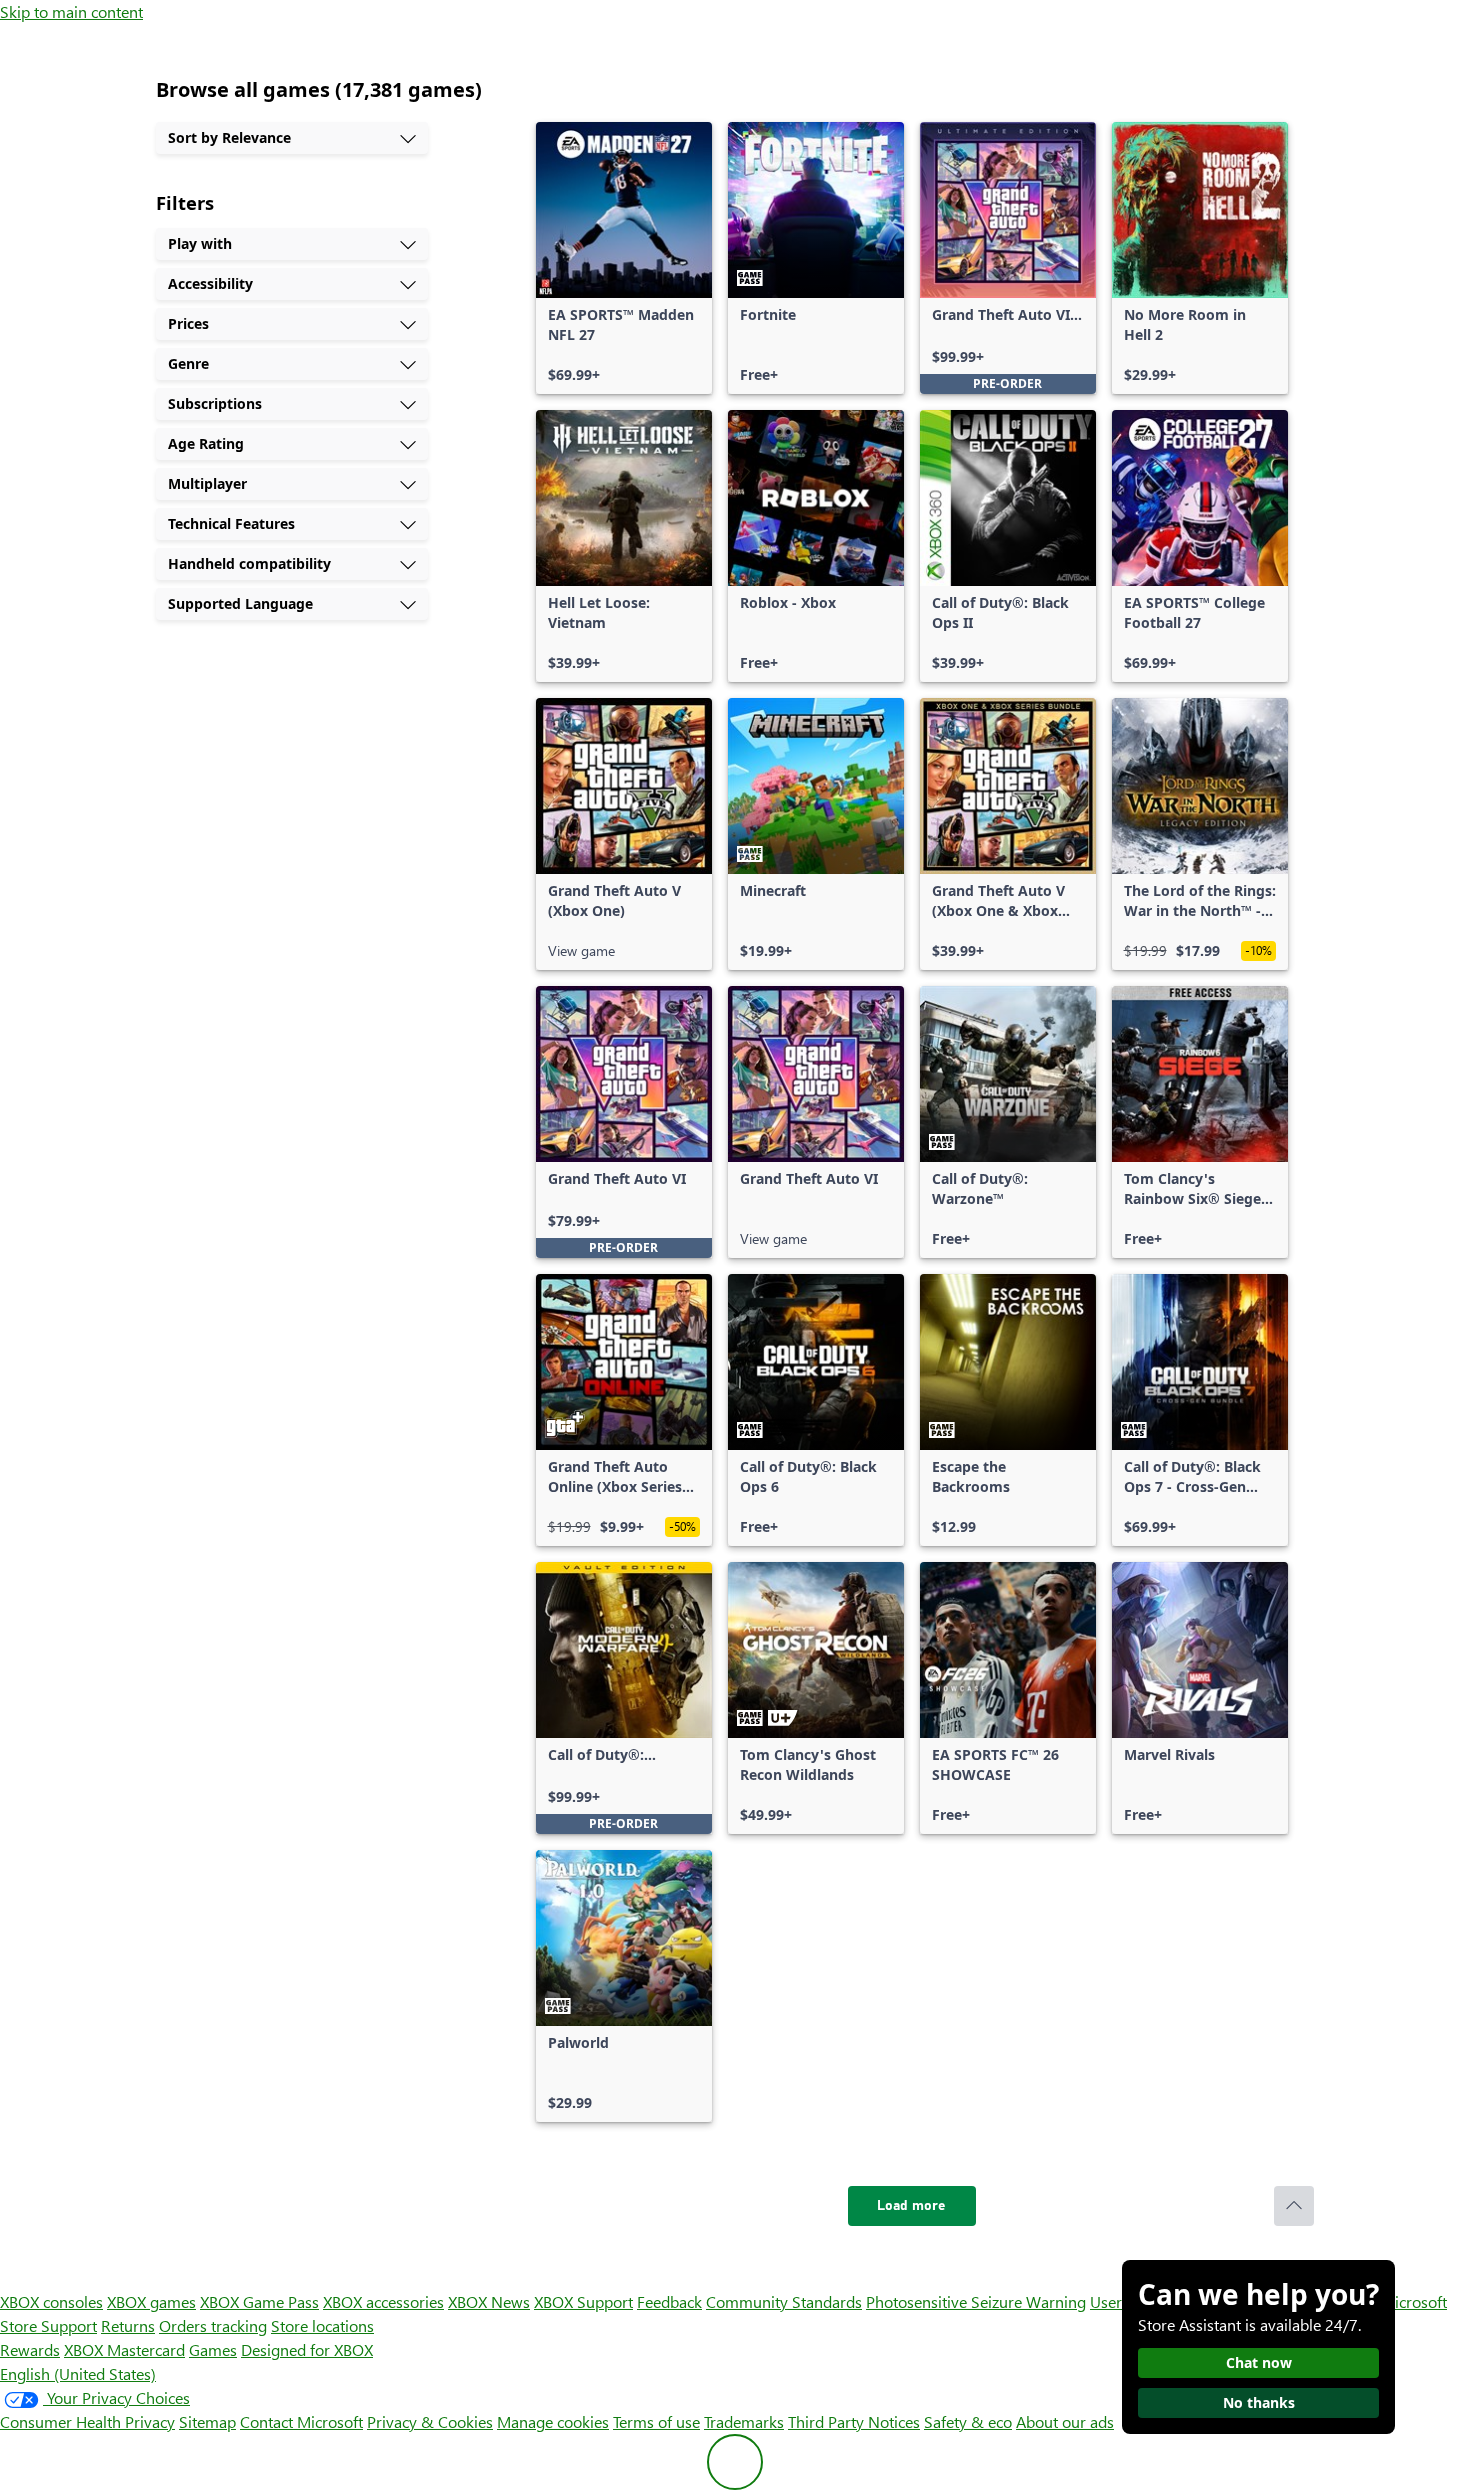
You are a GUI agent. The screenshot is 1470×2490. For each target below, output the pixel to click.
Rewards (30, 2349)
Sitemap (207, 2421)
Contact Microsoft (301, 2421)
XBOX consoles (51, 2301)
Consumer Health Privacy (87, 2421)
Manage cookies (553, 2421)
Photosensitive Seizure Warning (976, 2301)
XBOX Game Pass (259, 2301)
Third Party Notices (854, 2421)
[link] (624, 258)
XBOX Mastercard (124, 2349)
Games (213, 2349)
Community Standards (784, 2301)
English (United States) (78, 2373)
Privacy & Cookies (430, 2421)
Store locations (322, 2325)
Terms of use (656, 2421)
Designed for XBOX (307, 2349)
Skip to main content (71, 11)
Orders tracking (213, 2325)
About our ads (1065, 2421)
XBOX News (489, 2301)
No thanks (1259, 2402)
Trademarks (744, 2421)
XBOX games (151, 2301)
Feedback (669, 2301)
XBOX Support (583, 2301)
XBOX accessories (383, 2301)
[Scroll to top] (1294, 2206)
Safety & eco (968, 2421)
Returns (128, 2325)
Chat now (1259, 2362)
